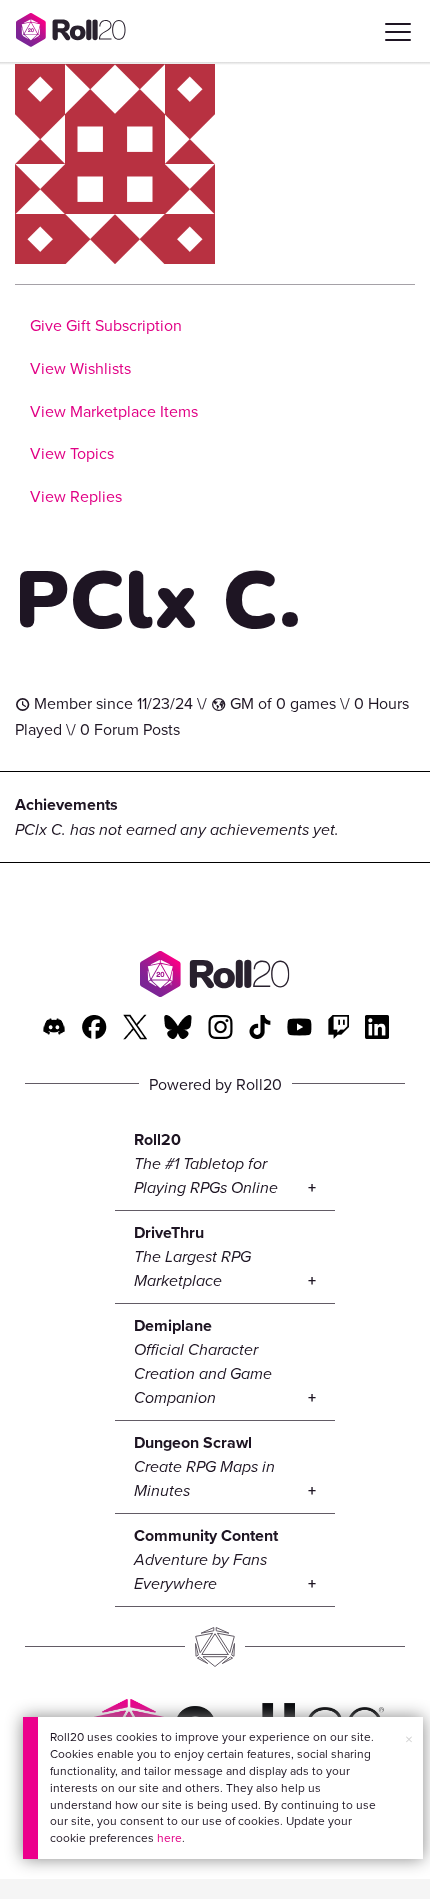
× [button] (409, 1739)
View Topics (72, 453)
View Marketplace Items (114, 411)
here (169, 1837)
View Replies (76, 496)
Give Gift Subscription (106, 325)
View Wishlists (80, 368)
